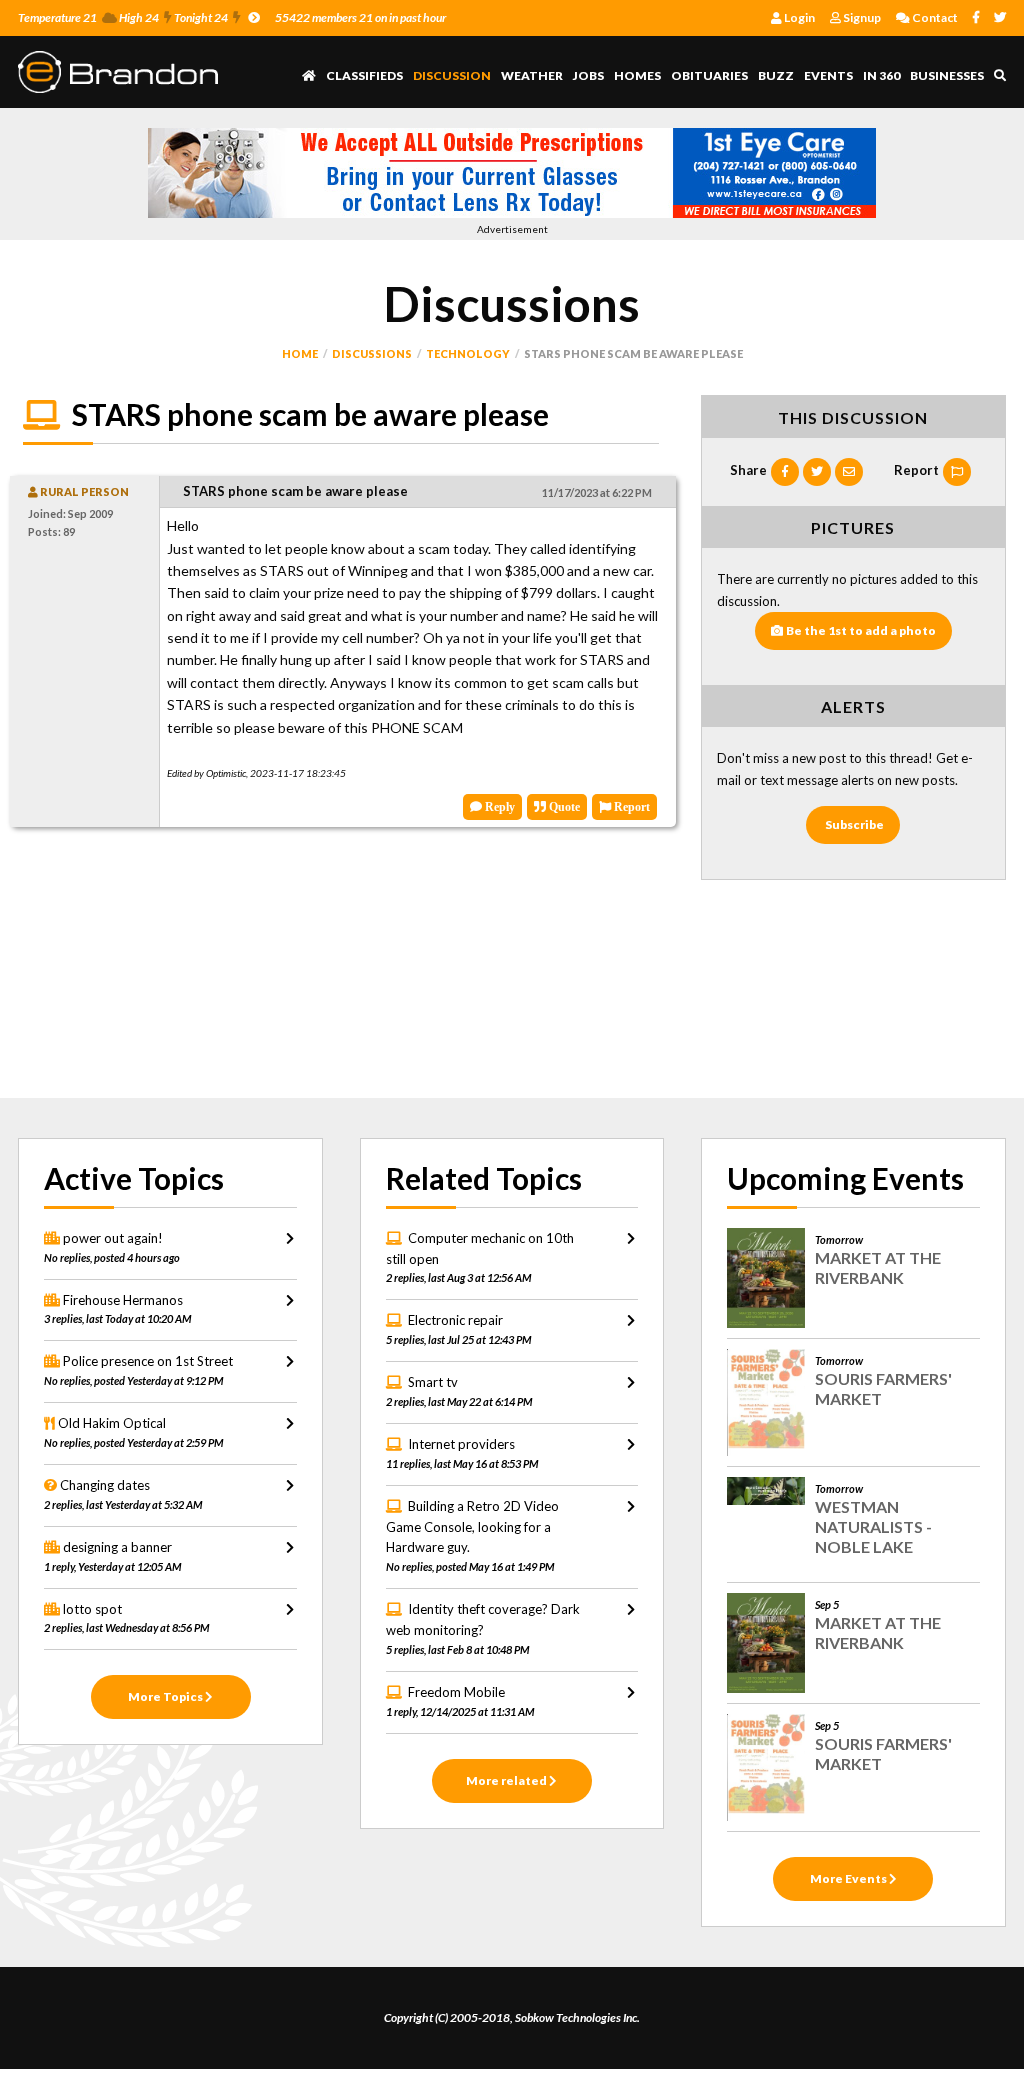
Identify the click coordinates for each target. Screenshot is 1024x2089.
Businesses (947, 75)
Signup (861, 17)
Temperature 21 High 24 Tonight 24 (123, 17)
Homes (637, 75)
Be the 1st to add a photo (861, 630)
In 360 (881, 75)
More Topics (166, 1696)
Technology (468, 353)
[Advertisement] (341, 967)
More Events (849, 1878)
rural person (83, 491)
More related (507, 1780)
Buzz (776, 75)
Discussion (452, 75)
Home (300, 353)
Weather (532, 75)
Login (798, 17)
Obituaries (709, 75)
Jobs (588, 75)
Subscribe (854, 824)
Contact (934, 17)
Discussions (372, 353)
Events (828, 75)
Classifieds (364, 75)
